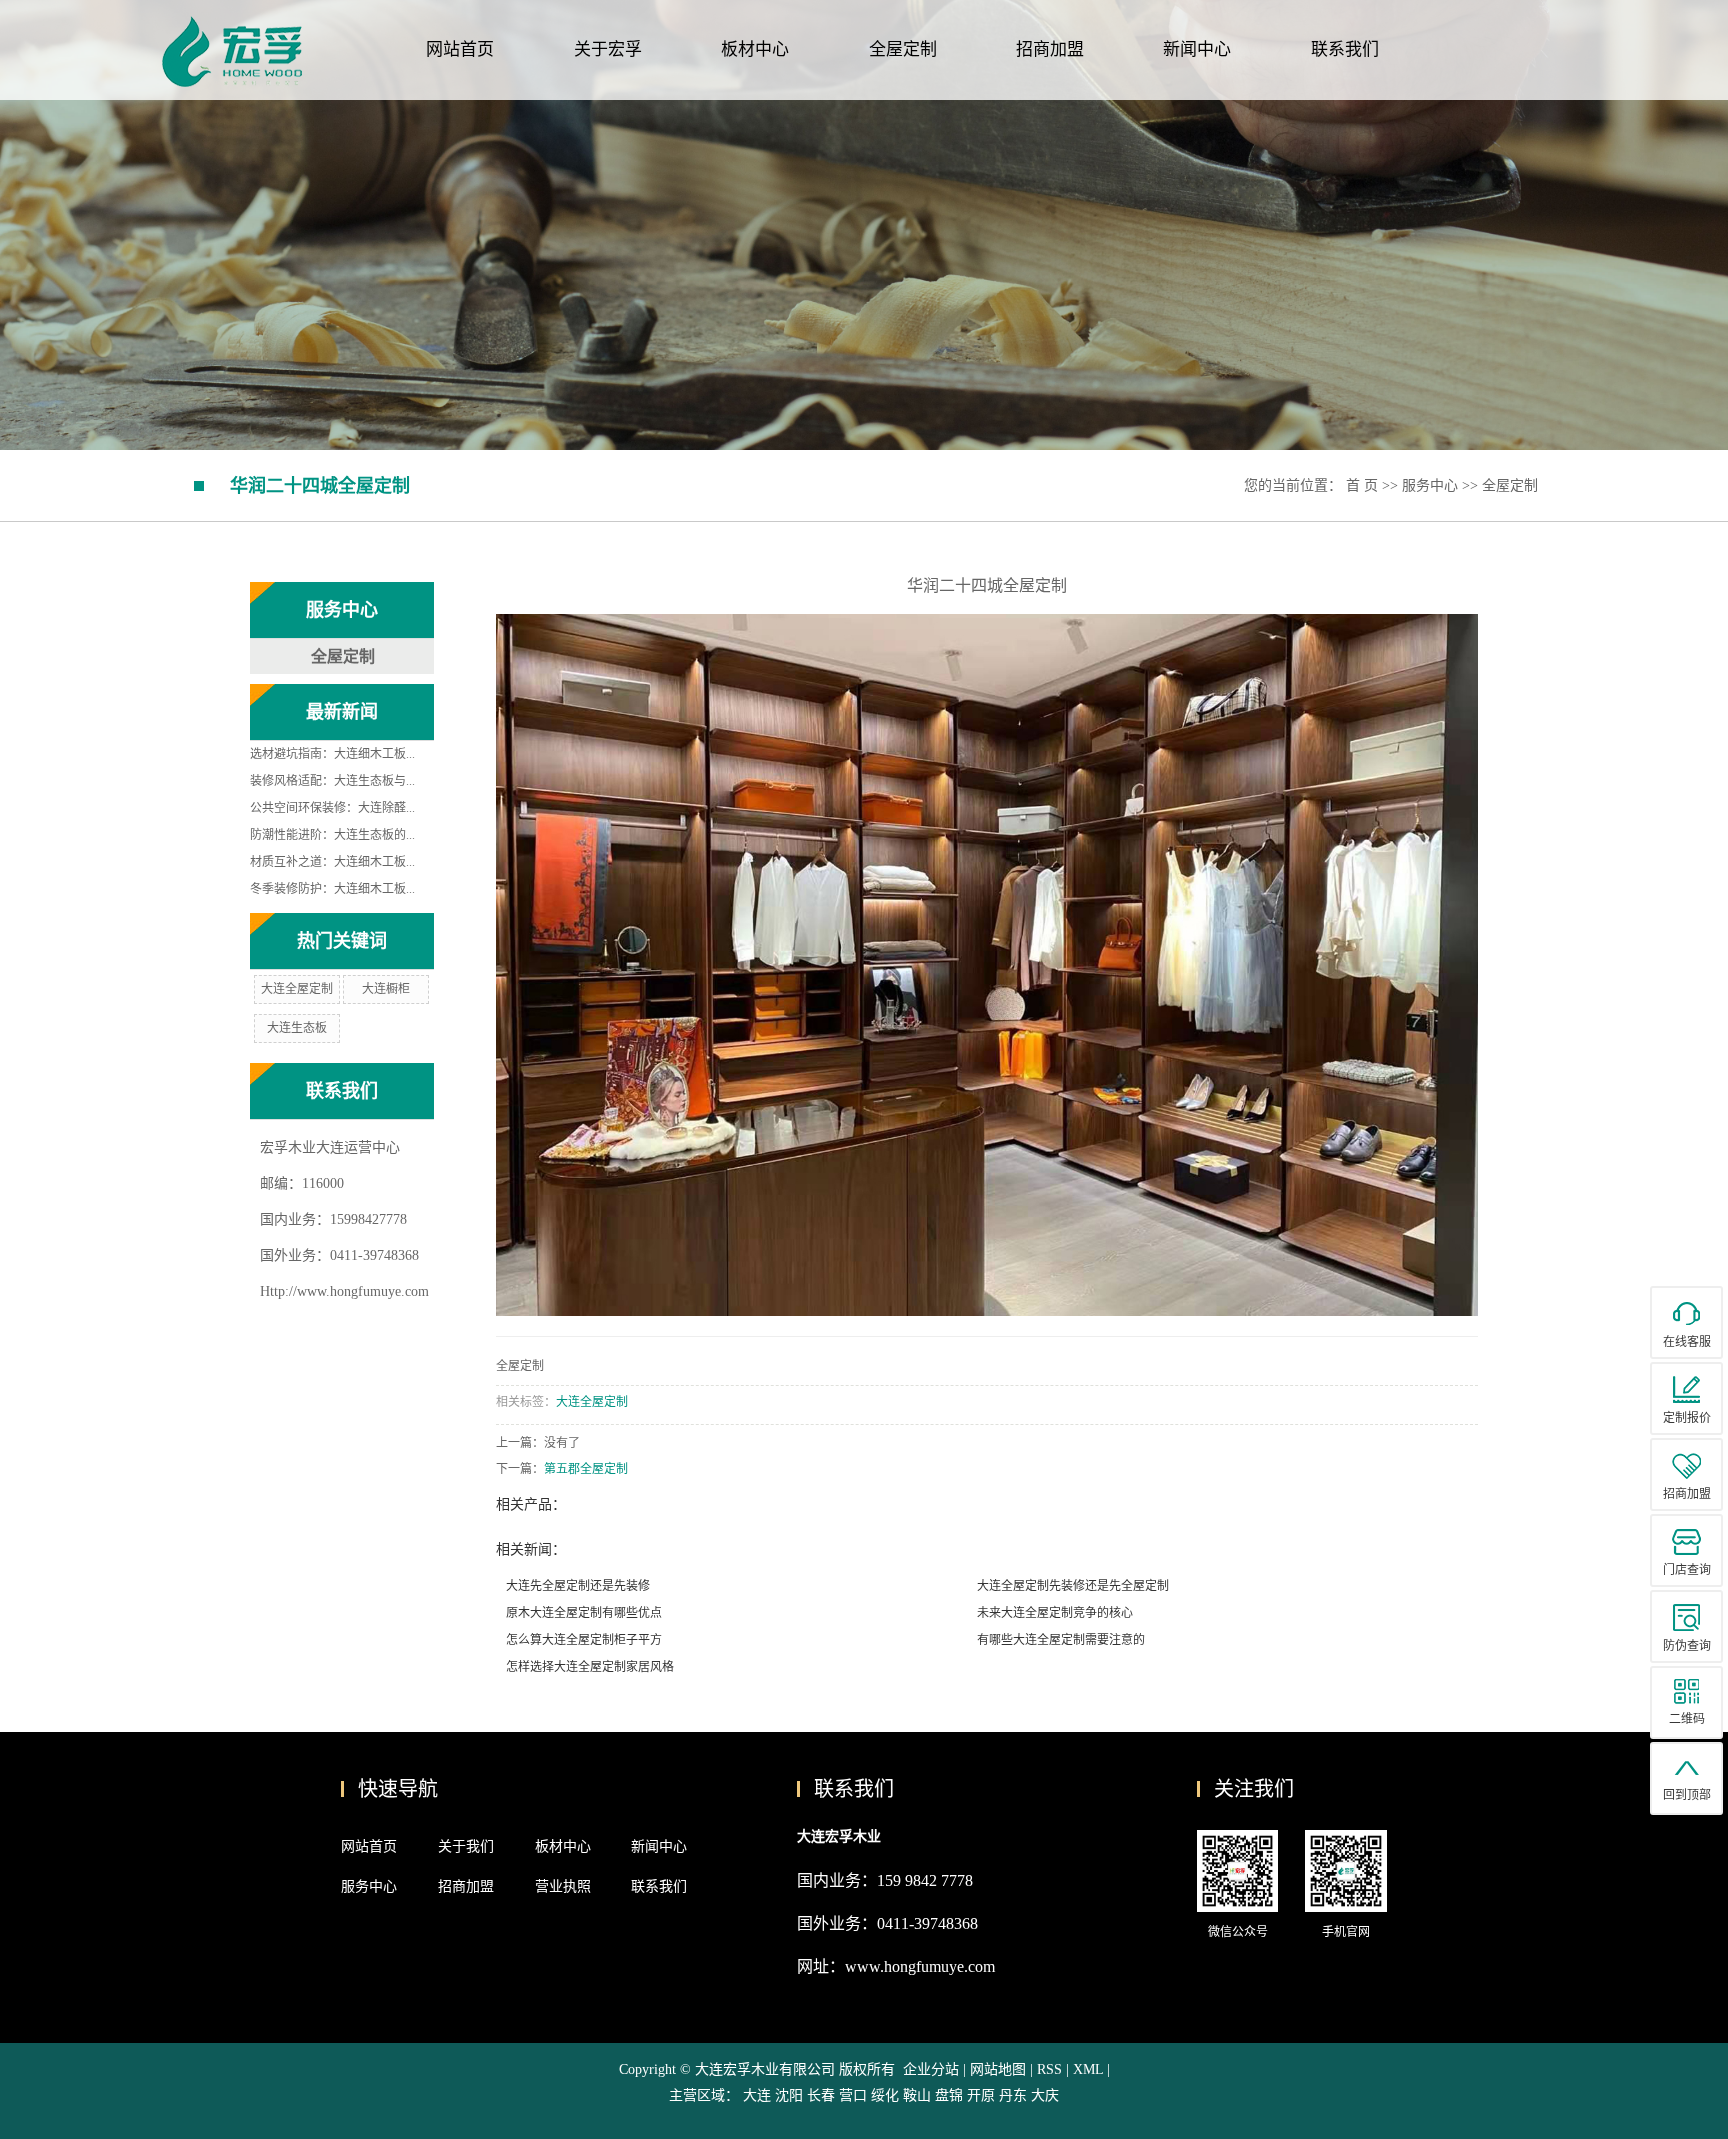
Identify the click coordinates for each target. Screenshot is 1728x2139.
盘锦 (949, 2095)
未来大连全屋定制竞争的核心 (1055, 1613)
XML (1088, 2069)
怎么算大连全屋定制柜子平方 (584, 1640)
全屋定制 (903, 49)
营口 (853, 2095)
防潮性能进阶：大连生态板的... (332, 835)
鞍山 (917, 2095)
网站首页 (460, 49)
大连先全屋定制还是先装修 (578, 1586)
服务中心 (1430, 485)
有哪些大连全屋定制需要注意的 (1061, 1640)
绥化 (885, 2095)
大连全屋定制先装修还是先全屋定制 (1073, 1586)
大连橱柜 (386, 989)
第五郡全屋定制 (586, 1469)
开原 (981, 2095)
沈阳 (789, 2095)
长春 (821, 2095)
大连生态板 (297, 1028)
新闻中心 (1197, 49)
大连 (757, 2095)
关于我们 (466, 1846)
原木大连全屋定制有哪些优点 (584, 1613)
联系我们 (1345, 49)
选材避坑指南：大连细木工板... (332, 754)
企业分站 (931, 2069)
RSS (1049, 2069)
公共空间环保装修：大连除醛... (332, 808)
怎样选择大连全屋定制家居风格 (590, 1667)
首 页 (1362, 485)
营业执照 (563, 1886)
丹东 (1013, 2095)
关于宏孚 (608, 49)
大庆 (1045, 2095)
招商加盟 (1050, 49)
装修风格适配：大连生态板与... (332, 781)
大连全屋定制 (297, 989)
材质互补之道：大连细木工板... (332, 862)
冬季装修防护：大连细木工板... (332, 889)
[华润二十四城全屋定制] (987, 964)
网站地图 (1000, 2069)
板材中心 (755, 49)
